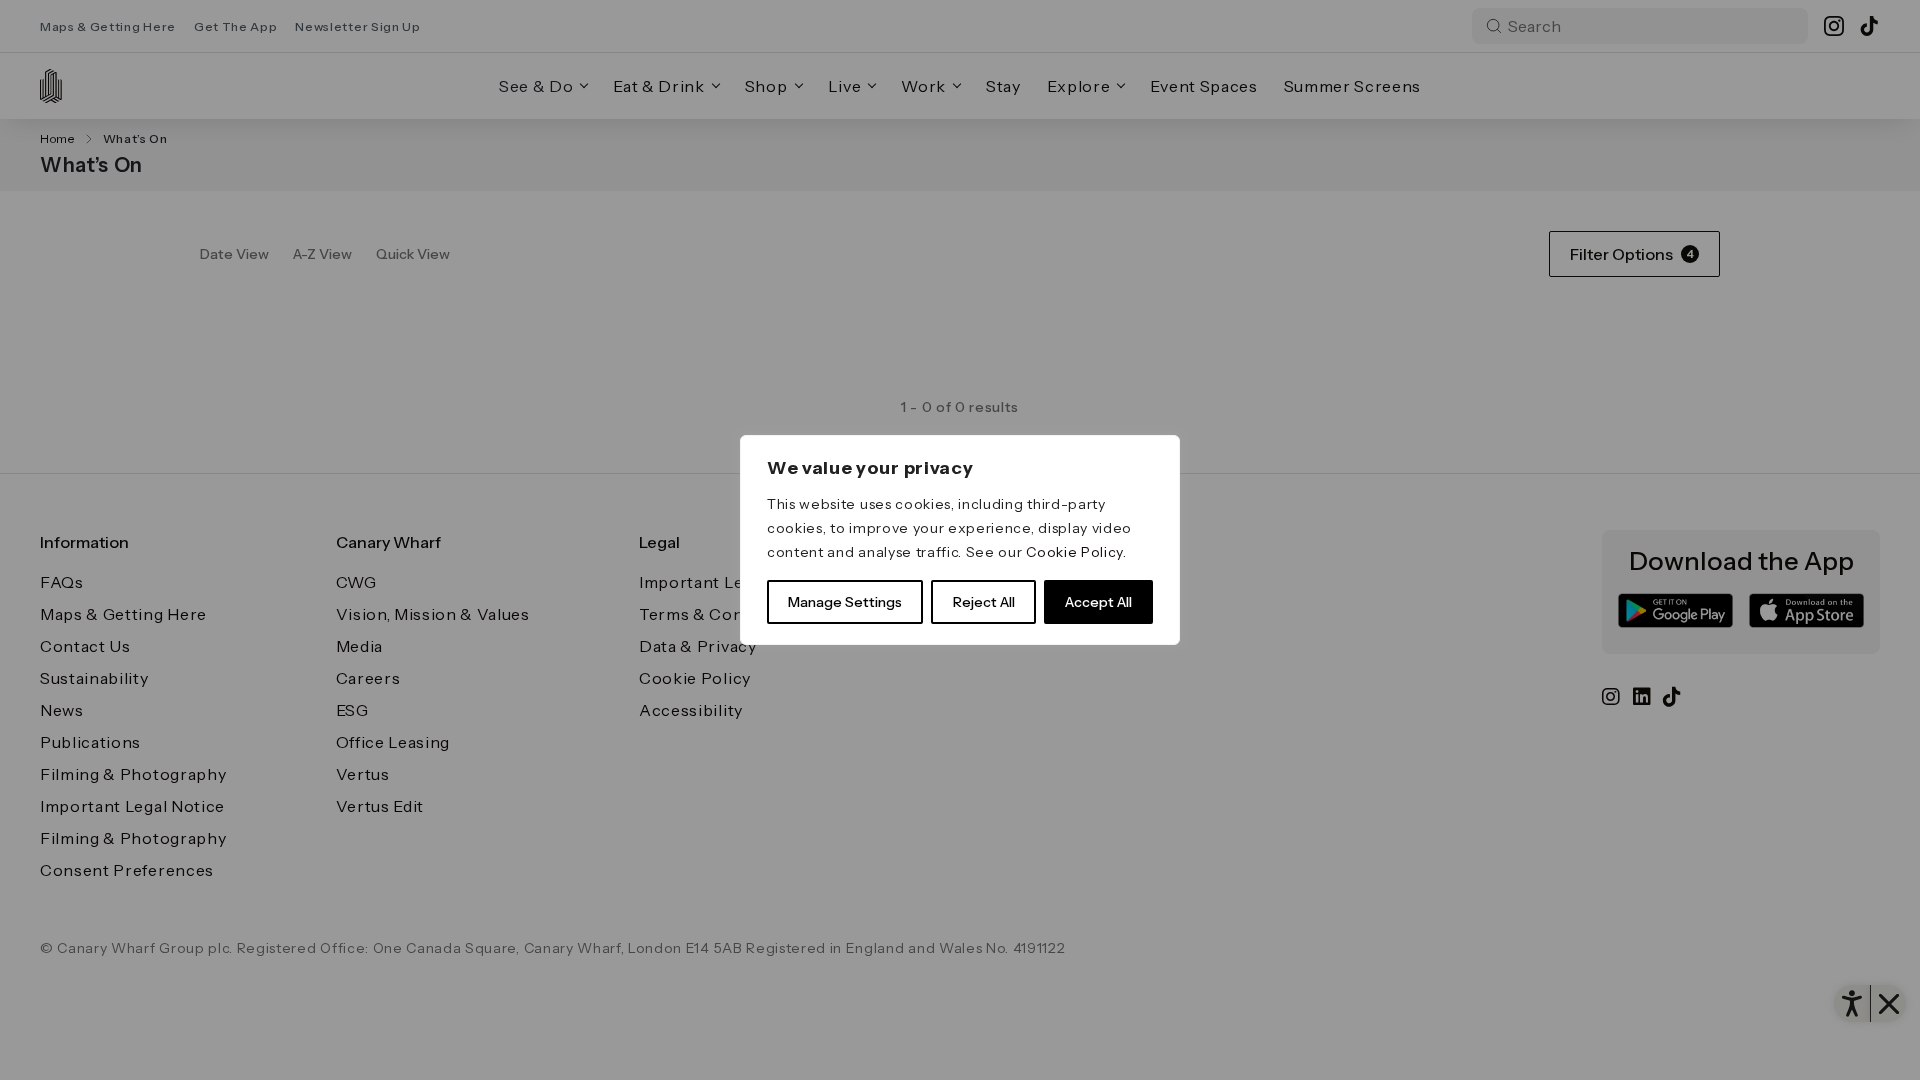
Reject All (984, 602)
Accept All (1098, 602)
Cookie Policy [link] (1074, 552)
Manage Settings (845, 602)
